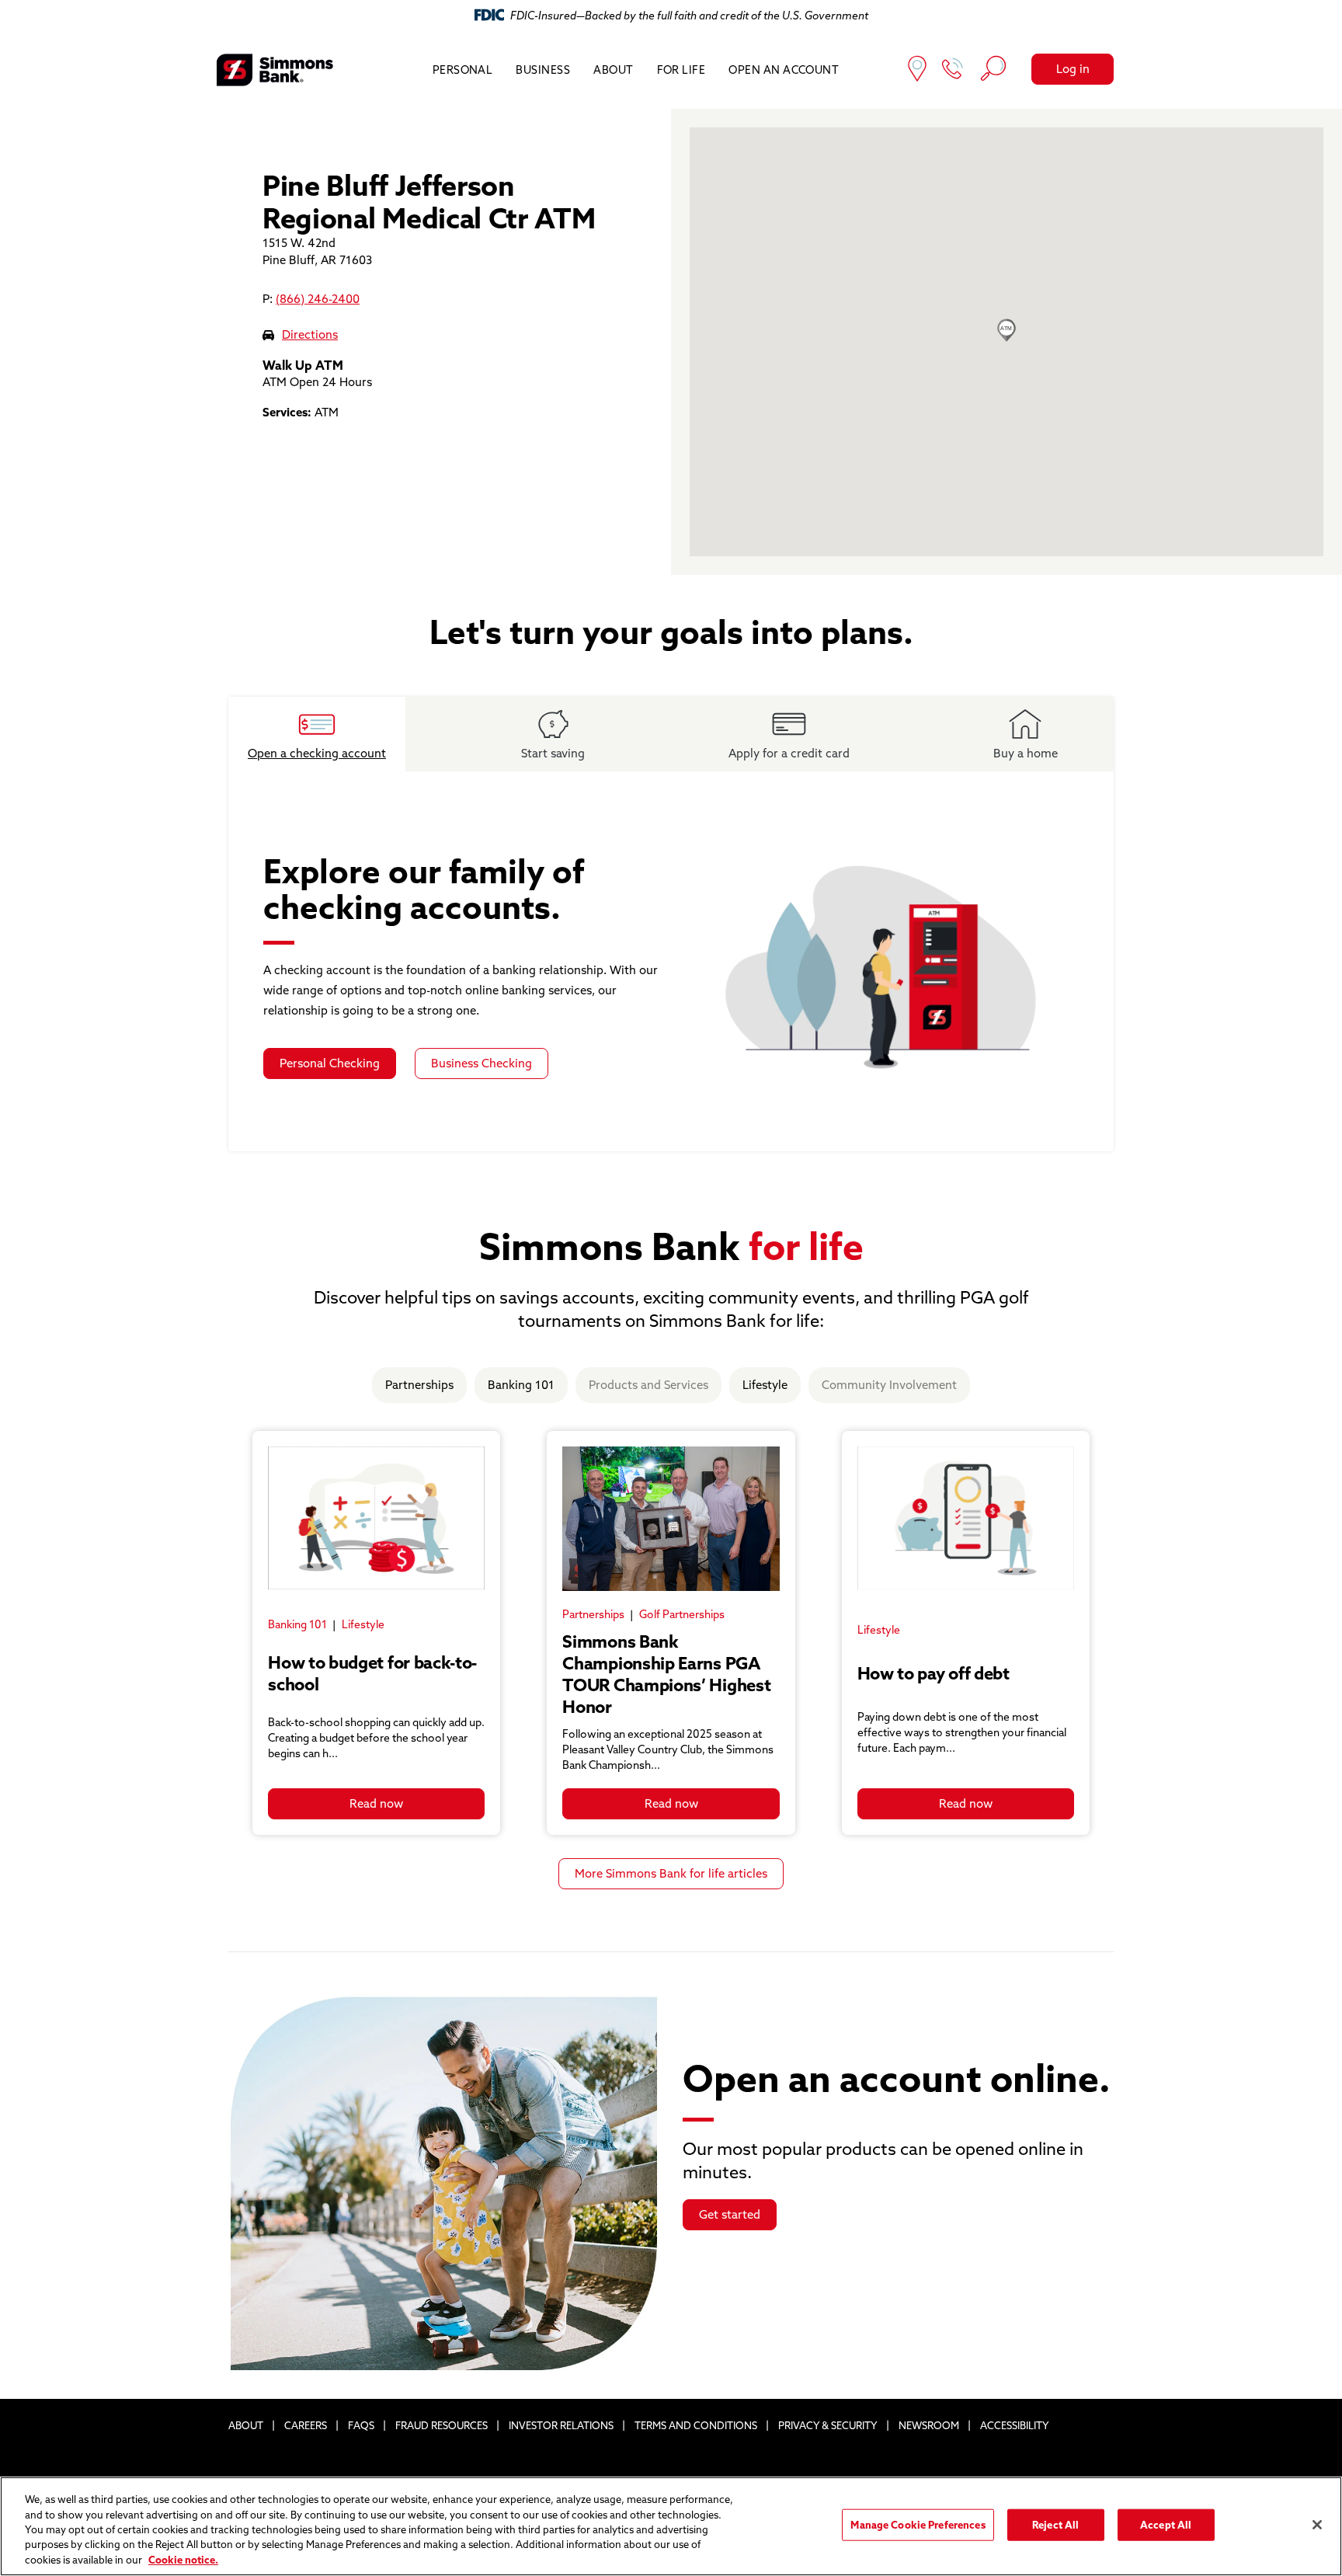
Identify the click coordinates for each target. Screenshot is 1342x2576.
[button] (1006, 330)
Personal (463, 70)
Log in (1073, 69)
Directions (310, 334)
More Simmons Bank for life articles (671, 1873)
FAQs (361, 2425)
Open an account (784, 70)
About (613, 70)
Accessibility (1015, 2425)
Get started (730, 2214)
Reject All (1055, 2525)
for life (681, 70)
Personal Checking (330, 1063)
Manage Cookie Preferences (918, 2525)
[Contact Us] (953, 70)
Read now (376, 1803)
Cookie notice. (183, 2560)
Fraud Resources (442, 2425)
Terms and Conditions (696, 2425)
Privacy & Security (828, 2425)
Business (543, 70)
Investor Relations (561, 2425)
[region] (671, 2526)
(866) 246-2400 (318, 299)
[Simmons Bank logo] (275, 70)
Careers (306, 2425)
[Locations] (917, 70)
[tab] (317, 734)
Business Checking (482, 1063)
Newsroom (929, 2425)
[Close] (1317, 2525)
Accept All (1166, 2525)
